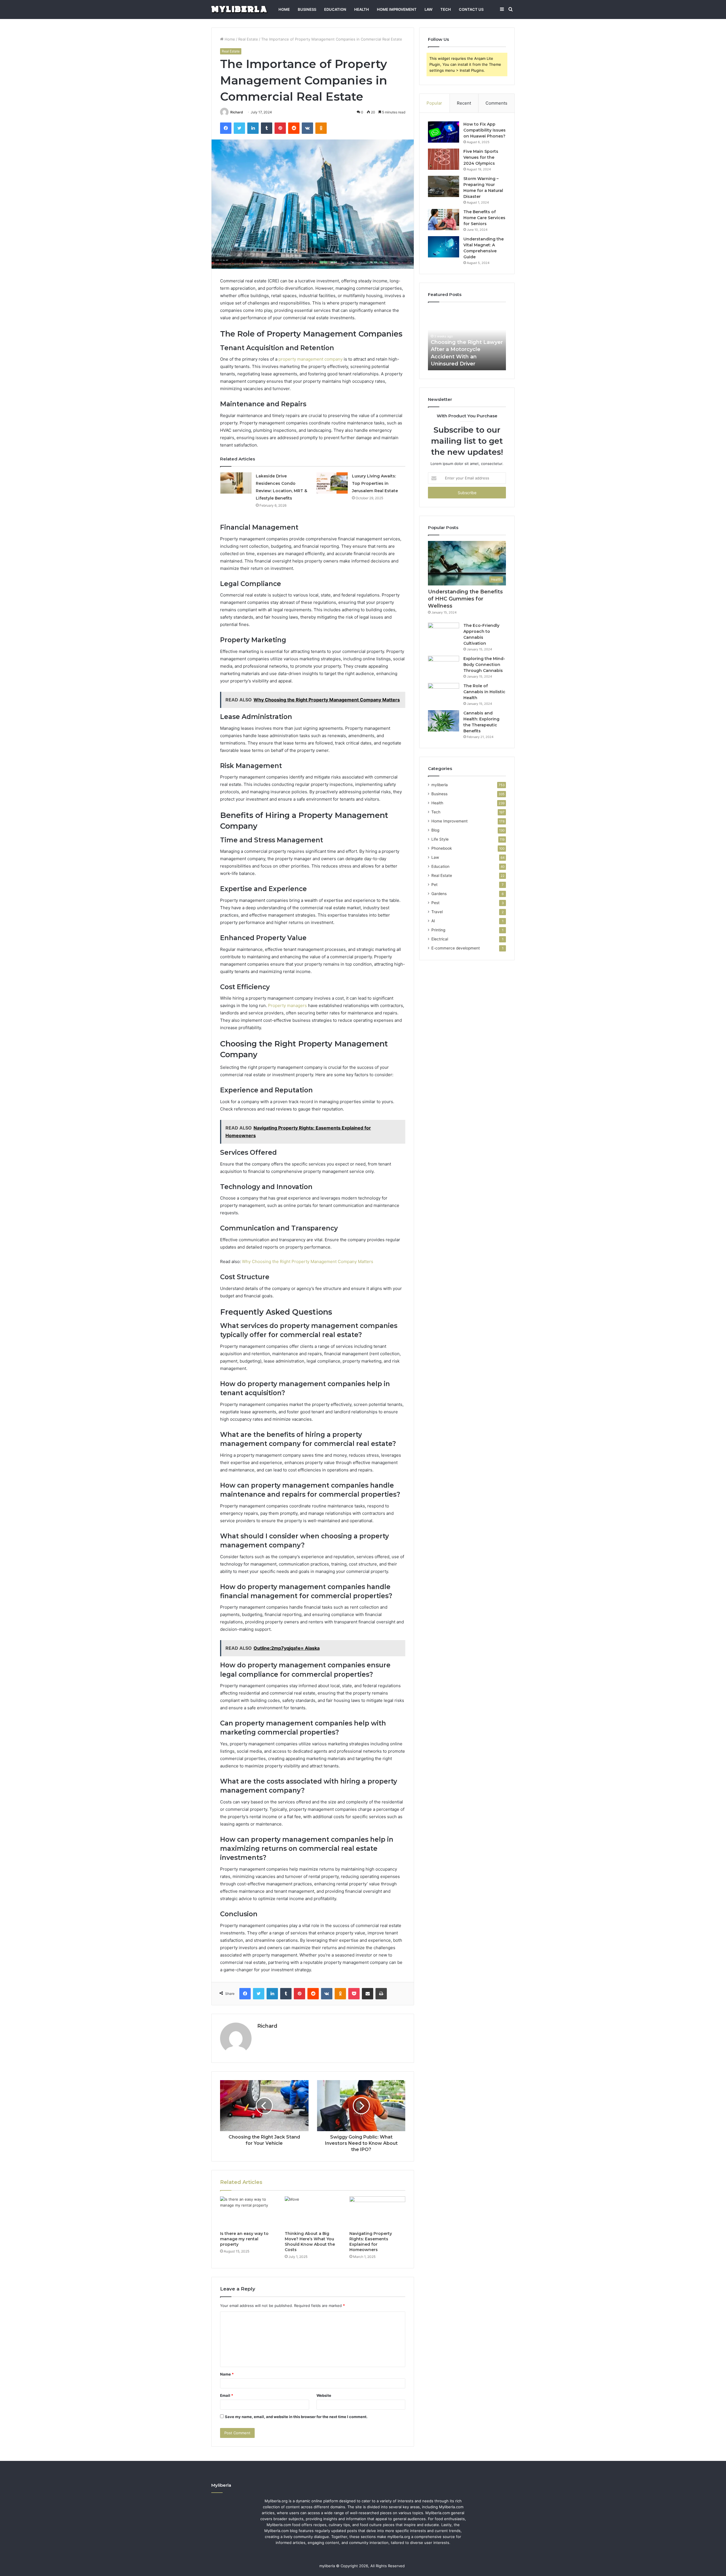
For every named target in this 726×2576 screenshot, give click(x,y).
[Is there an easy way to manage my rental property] (248, 2212)
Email (227, 2395)
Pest (435, 903)
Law (429, 9)
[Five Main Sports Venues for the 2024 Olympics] (444, 159)
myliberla (440, 785)
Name (227, 2374)
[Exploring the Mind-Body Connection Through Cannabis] (444, 666)
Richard (237, 112)
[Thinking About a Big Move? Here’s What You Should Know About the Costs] (313, 2212)
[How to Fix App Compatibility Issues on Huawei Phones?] (444, 132)
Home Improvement (397, 9)
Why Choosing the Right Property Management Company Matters (308, 1261)
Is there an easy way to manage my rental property (244, 2239)
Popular (434, 103)
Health (362, 9)
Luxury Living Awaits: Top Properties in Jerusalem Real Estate (375, 483)
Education (335, 9)
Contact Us (471, 9)
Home (284, 9)
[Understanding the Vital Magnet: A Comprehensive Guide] (444, 247)
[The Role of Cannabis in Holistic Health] (444, 694)
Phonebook (442, 848)
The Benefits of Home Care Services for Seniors (484, 218)
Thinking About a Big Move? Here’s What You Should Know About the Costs (310, 2242)
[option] (467, 339)
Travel (437, 912)
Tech (446, 9)
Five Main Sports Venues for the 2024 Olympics (481, 157)
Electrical (440, 939)
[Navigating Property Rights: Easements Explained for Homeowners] (377, 2212)
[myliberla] (239, 9)
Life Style (440, 839)
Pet (434, 885)
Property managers (287, 1005)
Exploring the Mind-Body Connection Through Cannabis (484, 665)
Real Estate (248, 39)
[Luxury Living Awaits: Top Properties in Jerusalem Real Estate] (332, 483)
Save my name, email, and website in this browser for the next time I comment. (296, 2417)
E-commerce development (456, 948)
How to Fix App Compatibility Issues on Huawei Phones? (485, 130)
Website (324, 2395)
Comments (496, 103)
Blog (435, 830)
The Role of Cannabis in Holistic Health (484, 692)
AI (433, 921)
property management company (311, 359)
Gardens (439, 894)
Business (307, 9)
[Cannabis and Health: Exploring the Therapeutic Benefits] (444, 721)
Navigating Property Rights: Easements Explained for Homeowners (371, 2242)
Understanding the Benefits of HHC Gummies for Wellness (465, 599)
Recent (464, 103)
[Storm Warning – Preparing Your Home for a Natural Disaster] (444, 186)
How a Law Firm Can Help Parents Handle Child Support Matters (465, 356)
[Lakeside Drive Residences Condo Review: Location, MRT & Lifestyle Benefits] (236, 483)
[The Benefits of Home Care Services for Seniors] (444, 220)
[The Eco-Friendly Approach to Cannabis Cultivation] (444, 633)
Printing (438, 930)
